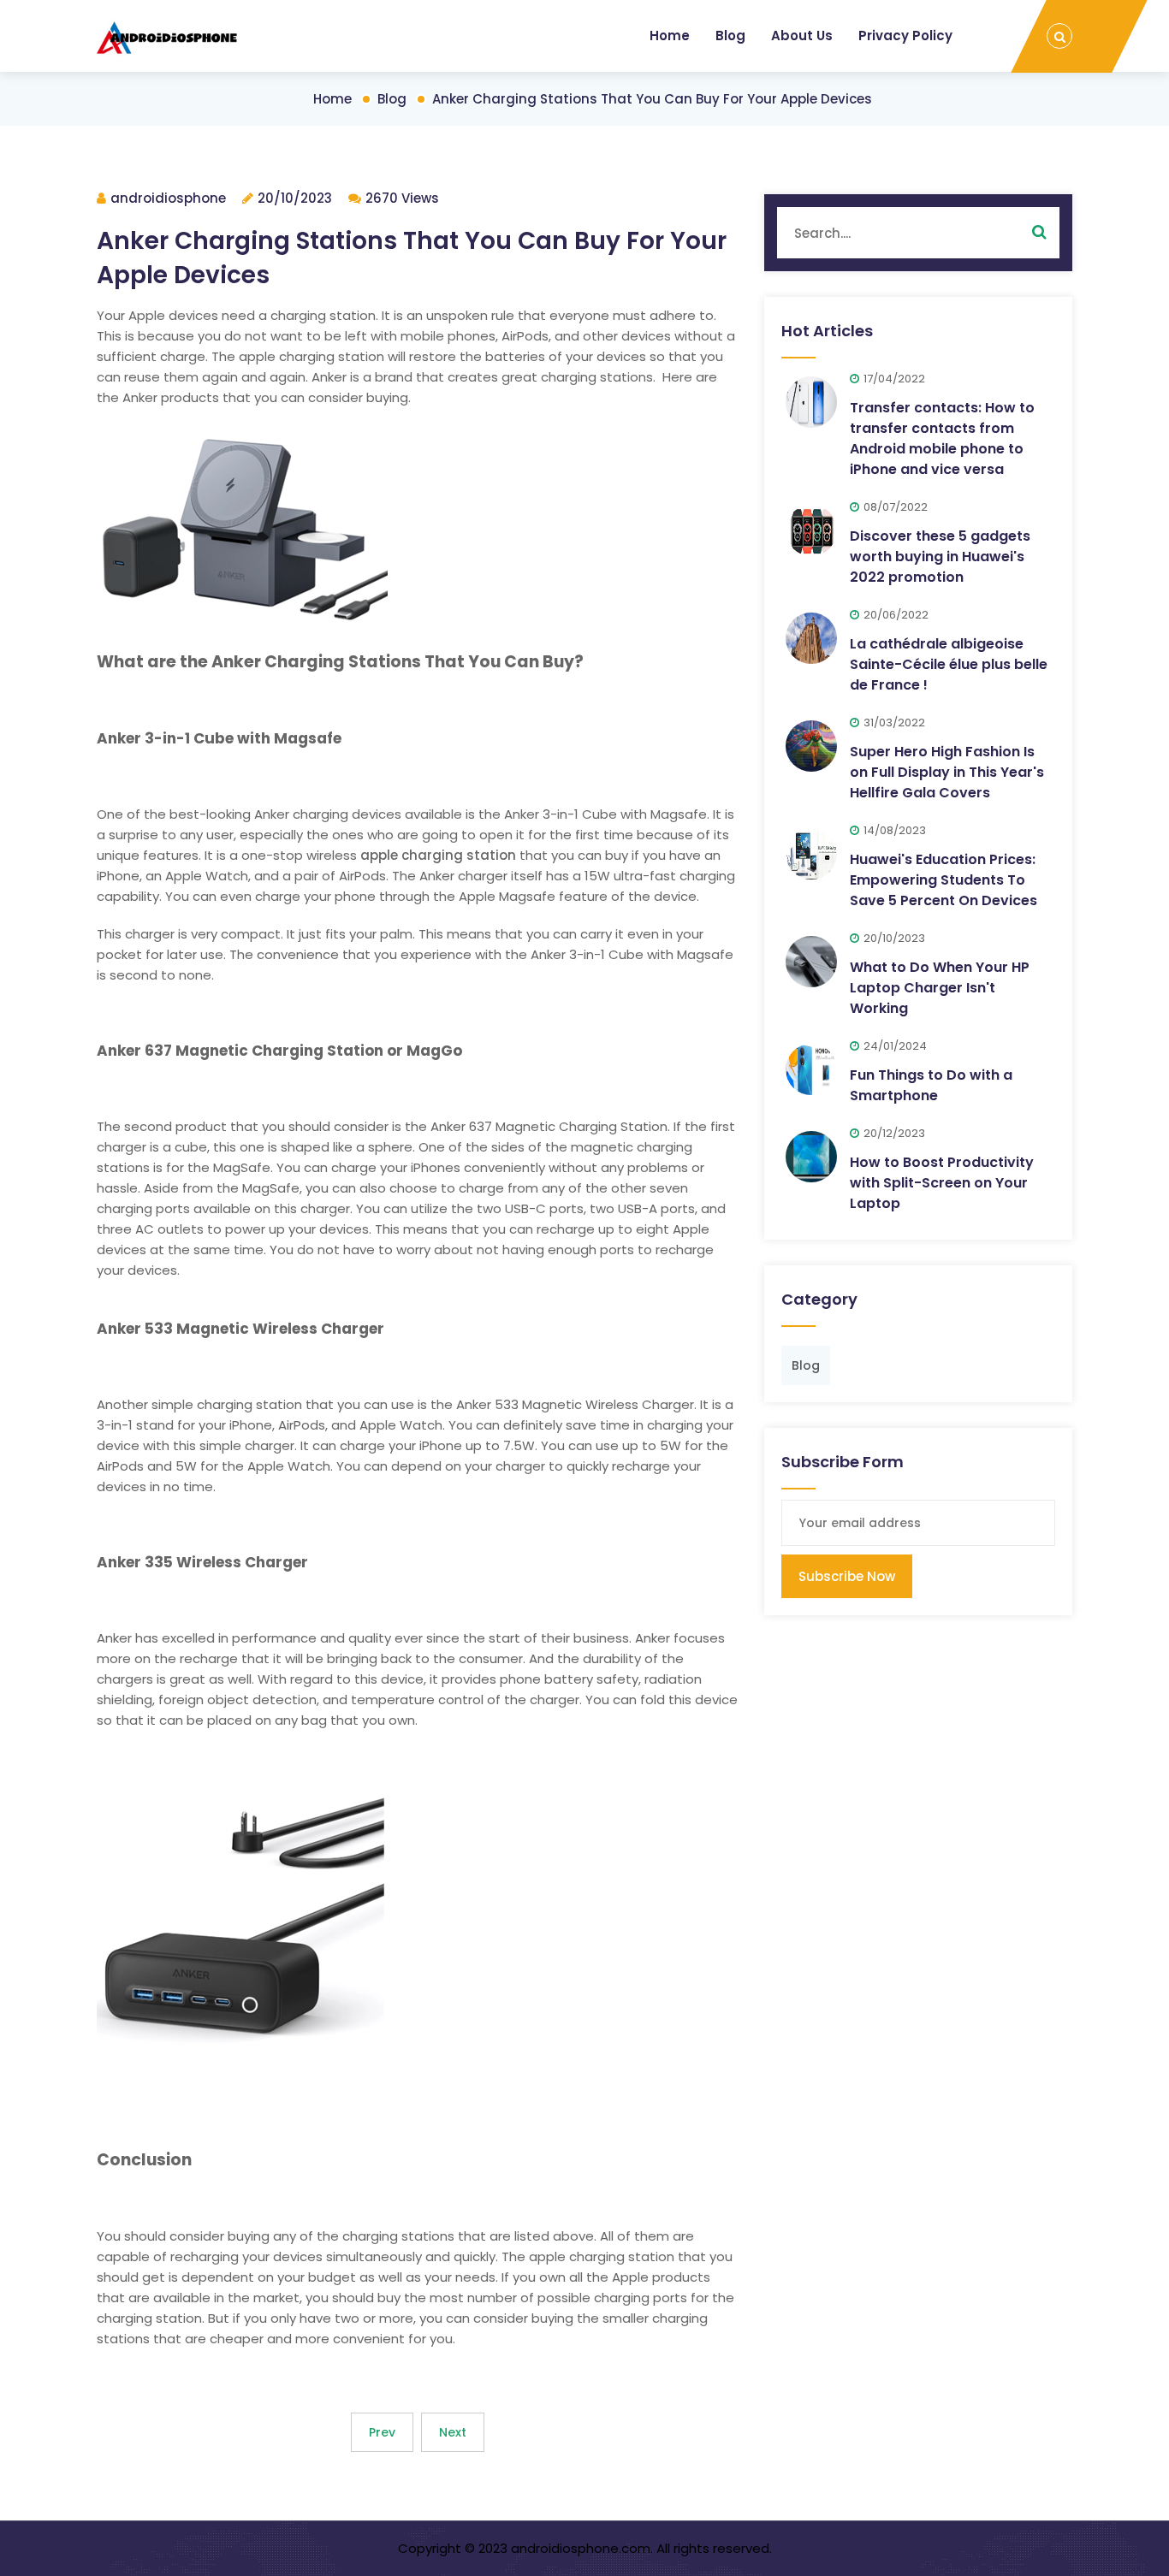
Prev (382, 2432)
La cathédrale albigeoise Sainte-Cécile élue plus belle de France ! (949, 664)
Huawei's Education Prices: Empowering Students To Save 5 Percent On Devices (944, 880)
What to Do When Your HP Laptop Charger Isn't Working (940, 988)
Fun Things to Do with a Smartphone (931, 1085)
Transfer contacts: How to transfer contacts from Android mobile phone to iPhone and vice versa (942, 438)
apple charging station (438, 855)
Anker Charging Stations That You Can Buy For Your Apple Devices (652, 99)
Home (670, 36)
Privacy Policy (905, 36)
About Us (802, 36)
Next (453, 2432)
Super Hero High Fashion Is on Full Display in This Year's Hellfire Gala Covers (947, 772)
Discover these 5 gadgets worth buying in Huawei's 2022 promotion (940, 557)
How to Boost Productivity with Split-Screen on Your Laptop (942, 1183)
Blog (730, 36)
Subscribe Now (847, 1576)
